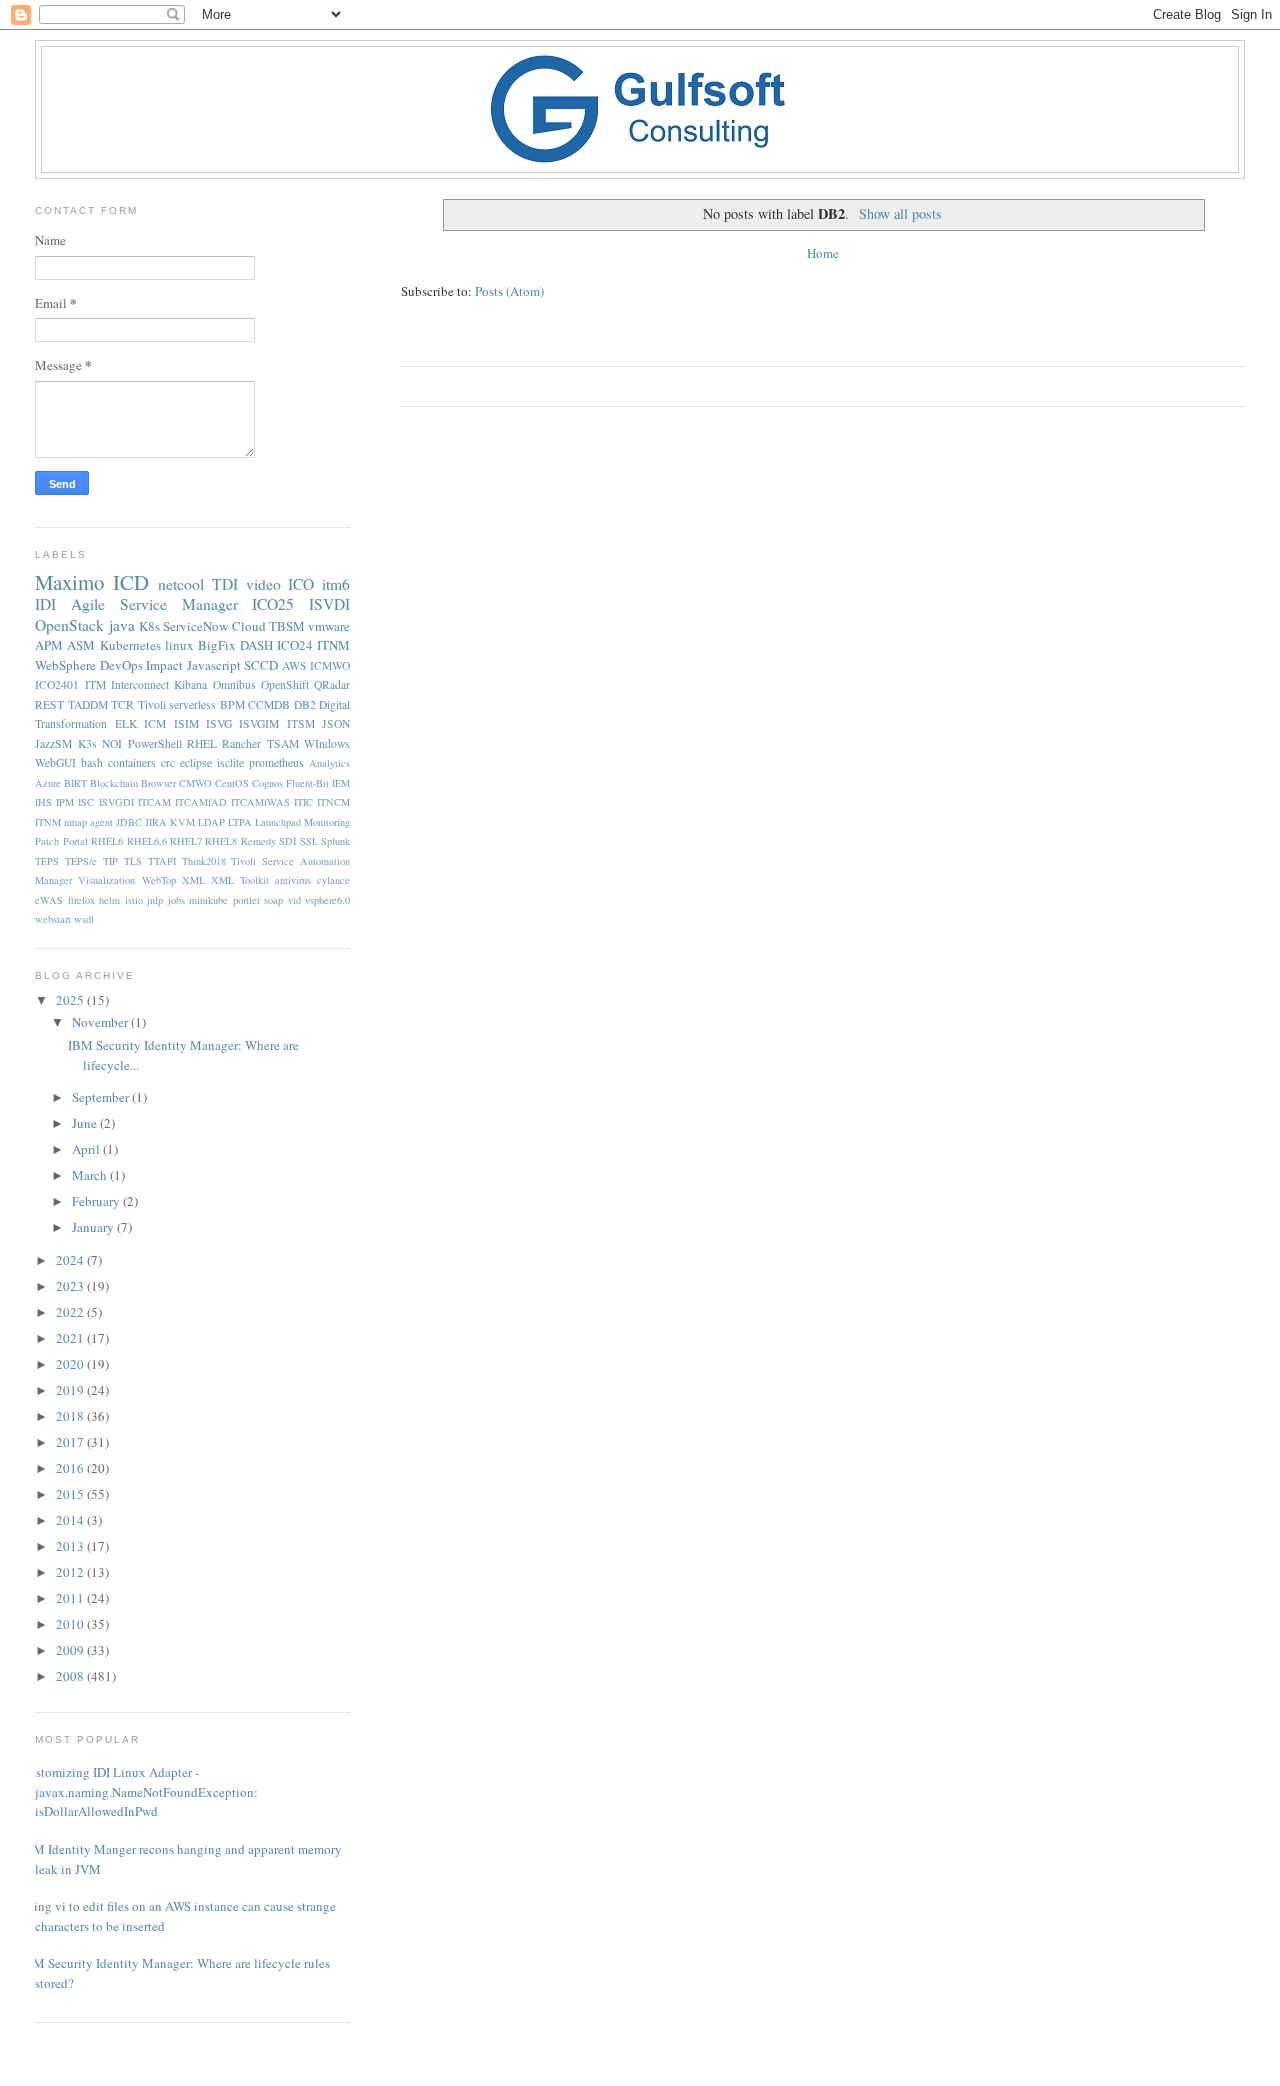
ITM (95, 684)
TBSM (287, 626)
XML (193, 880)
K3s (87, 743)
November (101, 1022)
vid (294, 900)
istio (134, 900)
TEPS (47, 861)
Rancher (241, 743)
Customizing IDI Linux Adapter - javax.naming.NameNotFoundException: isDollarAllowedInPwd (139, 1791)
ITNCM (333, 802)
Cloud (249, 626)
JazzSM (53, 743)
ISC (86, 802)
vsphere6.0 (327, 900)
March (91, 1175)
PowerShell (155, 743)
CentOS (232, 783)
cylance (333, 880)
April (87, 1149)
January (94, 1227)
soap (273, 900)
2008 (71, 1676)
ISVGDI (116, 802)
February (97, 1201)
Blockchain (114, 783)
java (122, 625)
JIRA (156, 822)
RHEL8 (221, 841)
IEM (341, 783)
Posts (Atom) (509, 291)
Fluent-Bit (307, 783)
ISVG (219, 723)
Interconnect (140, 684)
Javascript (214, 665)
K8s (149, 626)
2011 (71, 1598)
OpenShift (285, 684)
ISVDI (329, 604)
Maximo (69, 582)
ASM (81, 645)
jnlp (155, 900)
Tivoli (152, 704)
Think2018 (204, 861)
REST (49, 704)
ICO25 (273, 604)
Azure (48, 783)
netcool (181, 584)
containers (132, 762)
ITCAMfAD (201, 802)
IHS (43, 802)
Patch (47, 841)
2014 (71, 1520)
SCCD (261, 665)
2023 (71, 1286)
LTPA (240, 822)
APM (49, 645)
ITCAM (154, 802)
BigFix (217, 645)
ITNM (333, 645)
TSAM (283, 743)
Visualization (106, 880)
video (263, 584)
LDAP (211, 822)
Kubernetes (130, 645)
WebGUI (55, 762)
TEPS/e (81, 861)
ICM (155, 723)
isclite (230, 762)
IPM (65, 802)
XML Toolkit (240, 880)
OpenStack (69, 625)
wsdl (84, 919)
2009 (71, 1650)
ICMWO (330, 665)
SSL (309, 841)
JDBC (129, 822)
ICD (131, 582)
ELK (126, 723)
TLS (133, 861)
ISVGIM (259, 723)
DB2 (305, 704)
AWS (294, 665)
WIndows (327, 743)
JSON (336, 723)
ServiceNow (195, 626)
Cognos (267, 783)
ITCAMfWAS (260, 802)
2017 (71, 1442)
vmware (329, 626)
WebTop (159, 880)
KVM (182, 822)
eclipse (196, 762)
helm (109, 900)
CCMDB (269, 704)
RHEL (202, 743)
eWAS (49, 900)
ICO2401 (57, 684)
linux (179, 645)
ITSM (301, 723)
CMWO (195, 783)
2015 (71, 1494)
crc (168, 762)
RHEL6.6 (147, 841)
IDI (45, 604)
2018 (71, 1416)
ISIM (186, 723)
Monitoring (327, 822)
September (102, 1097)
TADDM (88, 704)
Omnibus (234, 684)
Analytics (329, 763)
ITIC (303, 802)
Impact (164, 665)
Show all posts (900, 213)
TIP (110, 861)
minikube (208, 900)
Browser (158, 783)
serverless (192, 704)
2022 (71, 1312)
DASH (256, 645)
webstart (53, 919)
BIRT (75, 783)
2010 (71, 1624)
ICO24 (295, 645)
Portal (75, 841)
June (86, 1123)
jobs (176, 900)
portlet (246, 900)
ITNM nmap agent (74, 822)
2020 (71, 1364)
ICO (301, 584)
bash (92, 762)
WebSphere (65, 665)
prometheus (276, 762)
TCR (122, 704)
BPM (232, 704)
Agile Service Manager (154, 604)
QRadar (332, 684)
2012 (71, 1572)
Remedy (258, 841)
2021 (71, 1338)
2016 (71, 1468)
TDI (225, 584)
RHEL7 (186, 841)
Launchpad (278, 822)
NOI (112, 743)
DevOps (121, 665)
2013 (71, 1546)
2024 (71, 1260)
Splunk (335, 841)
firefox (81, 900)
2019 (71, 1390)
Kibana (190, 684)
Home (823, 253)
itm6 (336, 584)
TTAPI (162, 861)
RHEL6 (107, 841)
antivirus (293, 880)
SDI (287, 841)
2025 (71, 1000)
